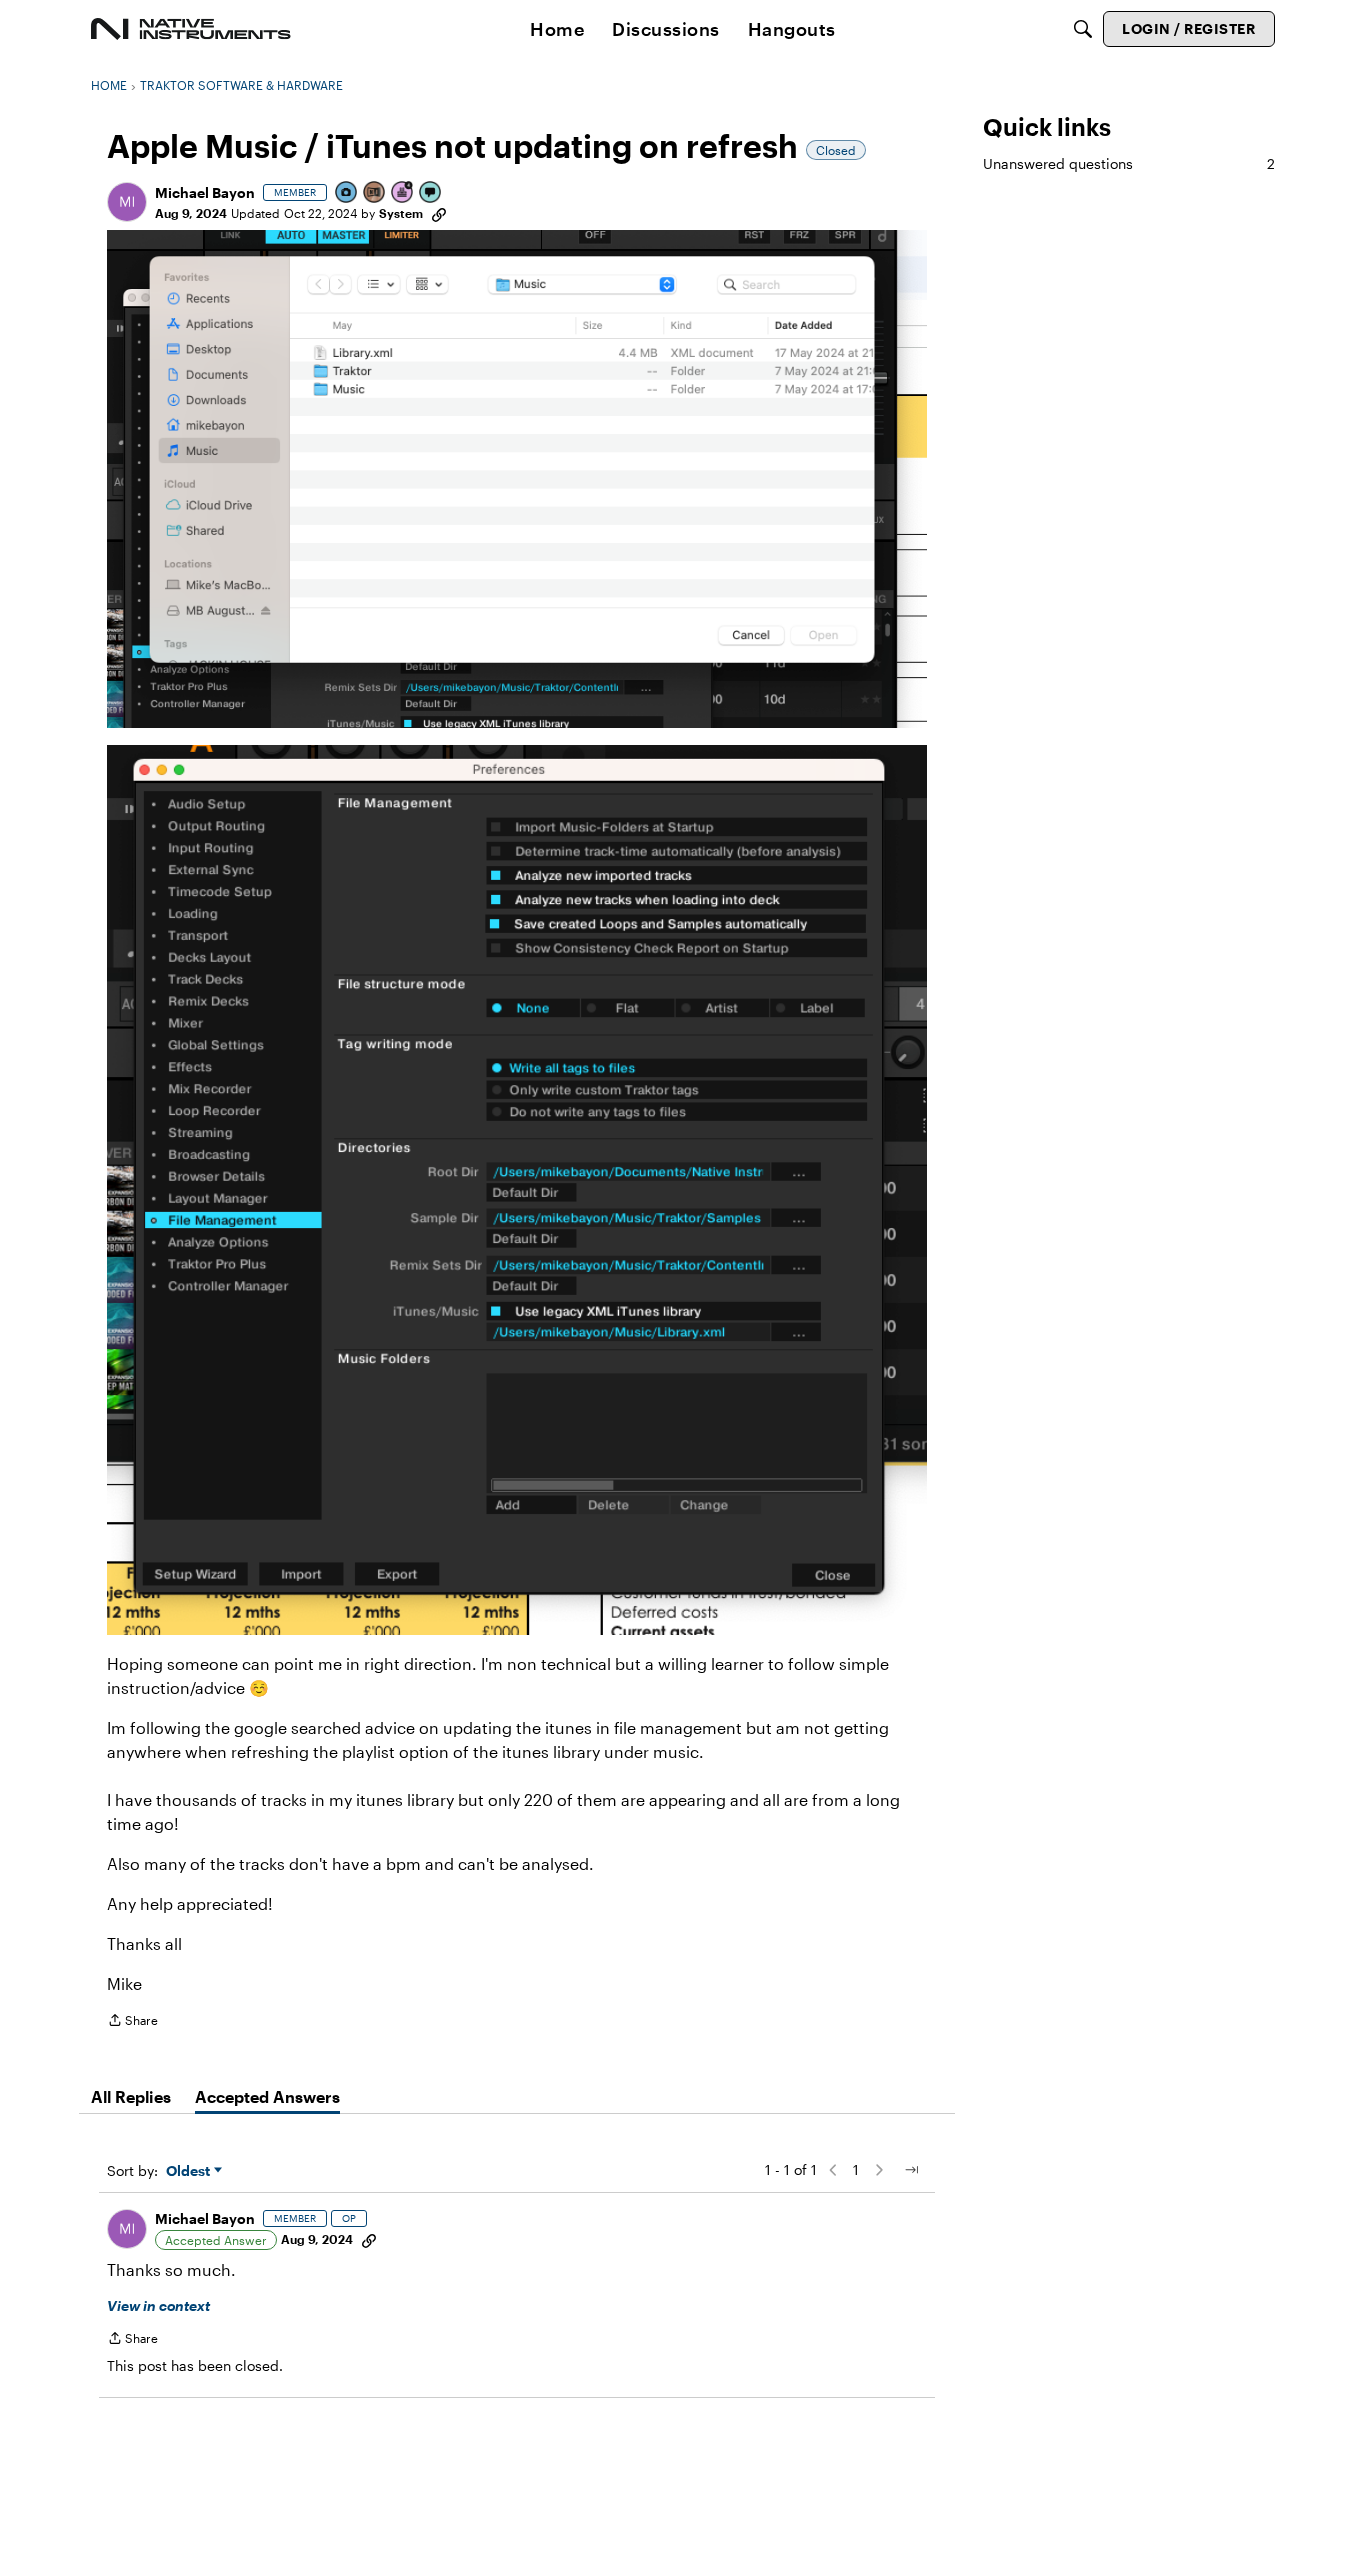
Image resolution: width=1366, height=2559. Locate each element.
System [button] (401, 213)
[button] (127, 202)
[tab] (131, 2097)
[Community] (191, 29)
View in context (158, 2305)
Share (132, 2022)
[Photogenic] (347, 193)
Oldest (190, 2171)
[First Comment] (431, 193)
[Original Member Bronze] (375, 193)
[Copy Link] (439, 213)
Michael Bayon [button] (205, 192)
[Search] (1083, 29)
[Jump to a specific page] (911, 2170)
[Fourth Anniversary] (403, 193)
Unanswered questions (1129, 163)
